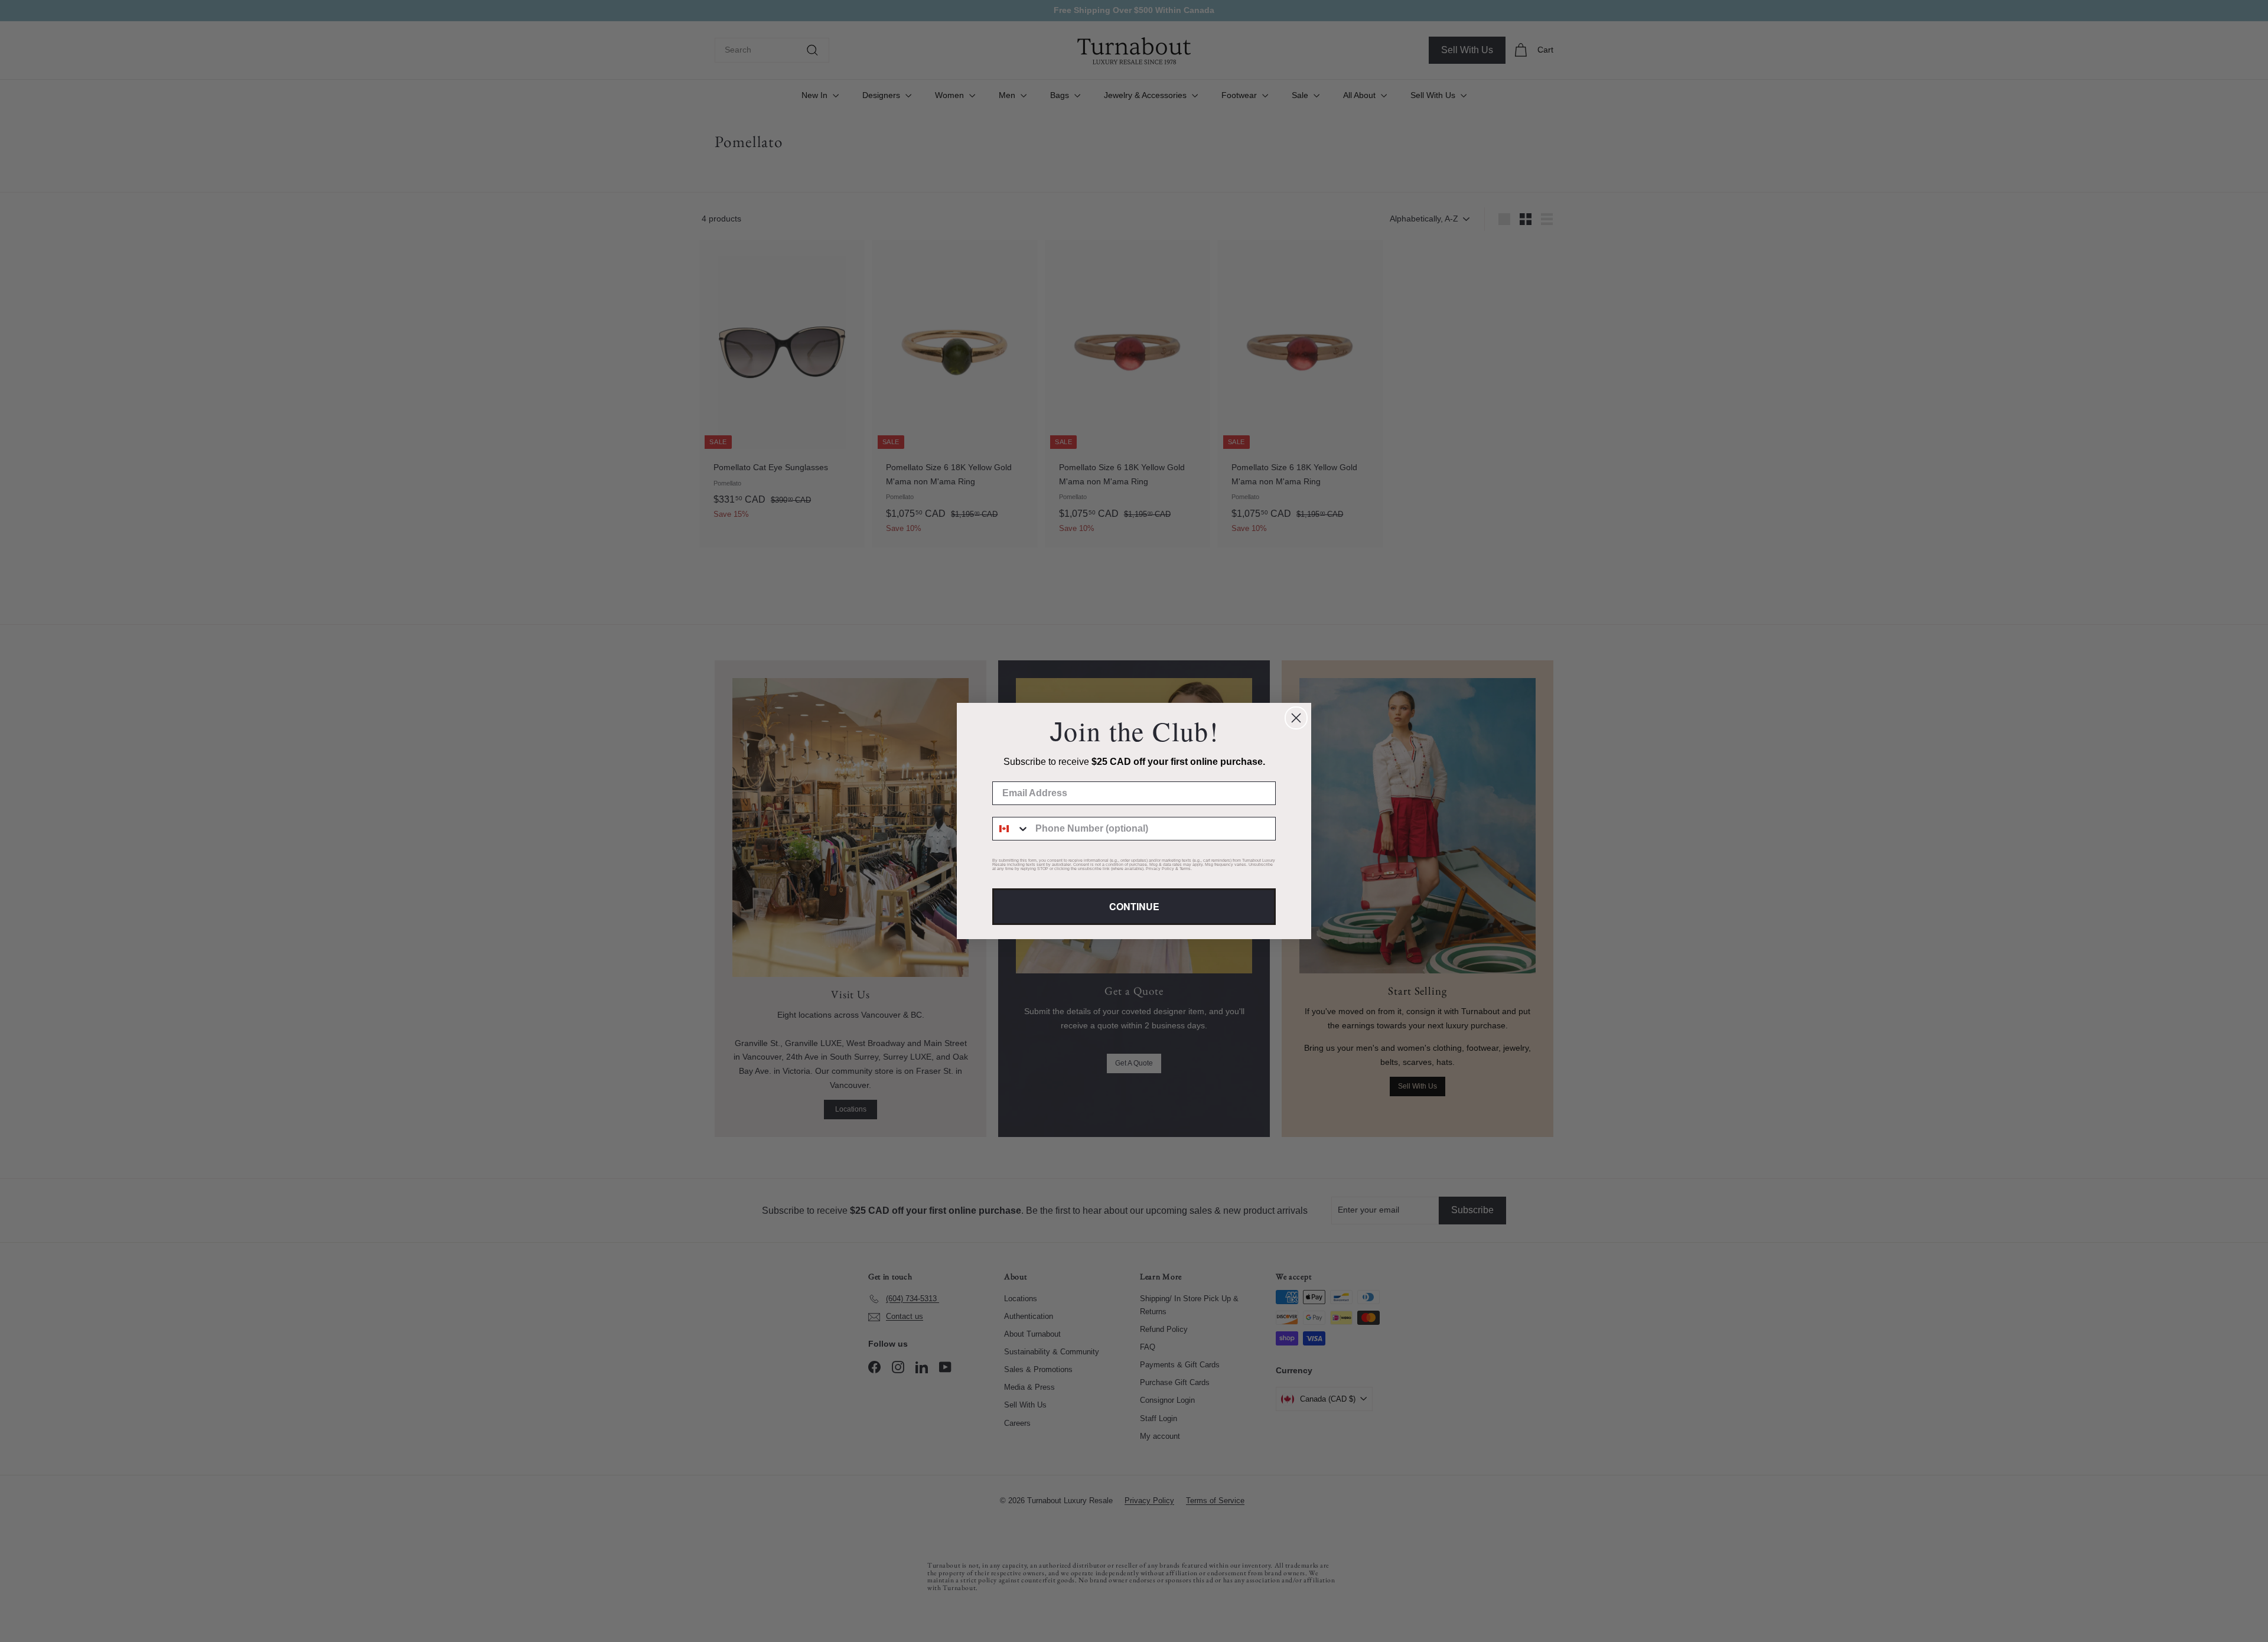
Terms (1185, 869)
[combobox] (1011, 829)
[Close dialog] (1296, 718)
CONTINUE (1134, 906)
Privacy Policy (1160, 869)
